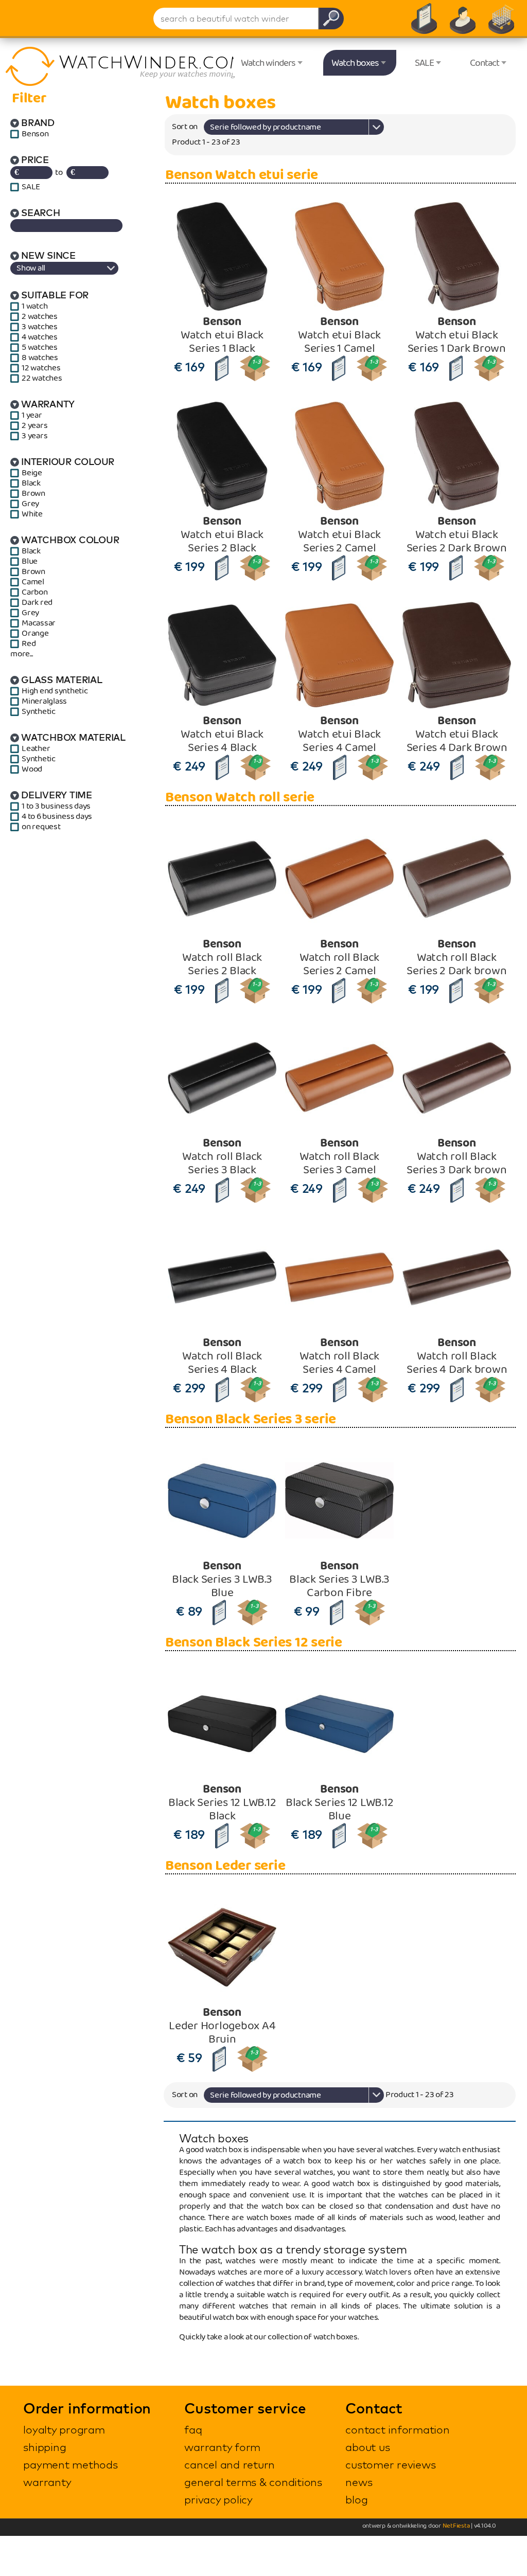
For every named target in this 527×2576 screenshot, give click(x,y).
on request (41, 827)
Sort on (185, 127)
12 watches (41, 368)
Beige (32, 473)
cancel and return (230, 2464)
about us (367, 2447)
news (359, 2482)
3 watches (40, 327)
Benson (35, 134)
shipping (45, 2447)
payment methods (70, 2464)
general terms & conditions (253, 2482)
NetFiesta (456, 2526)
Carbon (35, 593)
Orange (35, 634)
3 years (34, 436)
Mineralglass (44, 702)
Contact (485, 63)
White (32, 514)
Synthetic (39, 712)
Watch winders (268, 63)
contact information (397, 2429)
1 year (32, 416)
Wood (32, 770)
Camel (33, 582)
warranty (47, 2482)
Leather (36, 749)
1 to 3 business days (56, 807)
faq (193, 2429)
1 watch (34, 307)
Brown (33, 494)
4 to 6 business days (57, 817)
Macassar (39, 623)
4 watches (40, 337)
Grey (30, 504)
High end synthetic (55, 691)
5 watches (40, 348)
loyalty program (64, 2429)
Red (29, 644)
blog (356, 2499)
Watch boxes (355, 63)
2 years (34, 426)
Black (31, 484)
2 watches (40, 317)
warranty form (222, 2447)
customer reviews (390, 2464)
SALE (424, 63)
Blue (30, 562)
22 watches (42, 379)
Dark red (37, 603)
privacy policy (218, 2499)
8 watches (40, 358)
